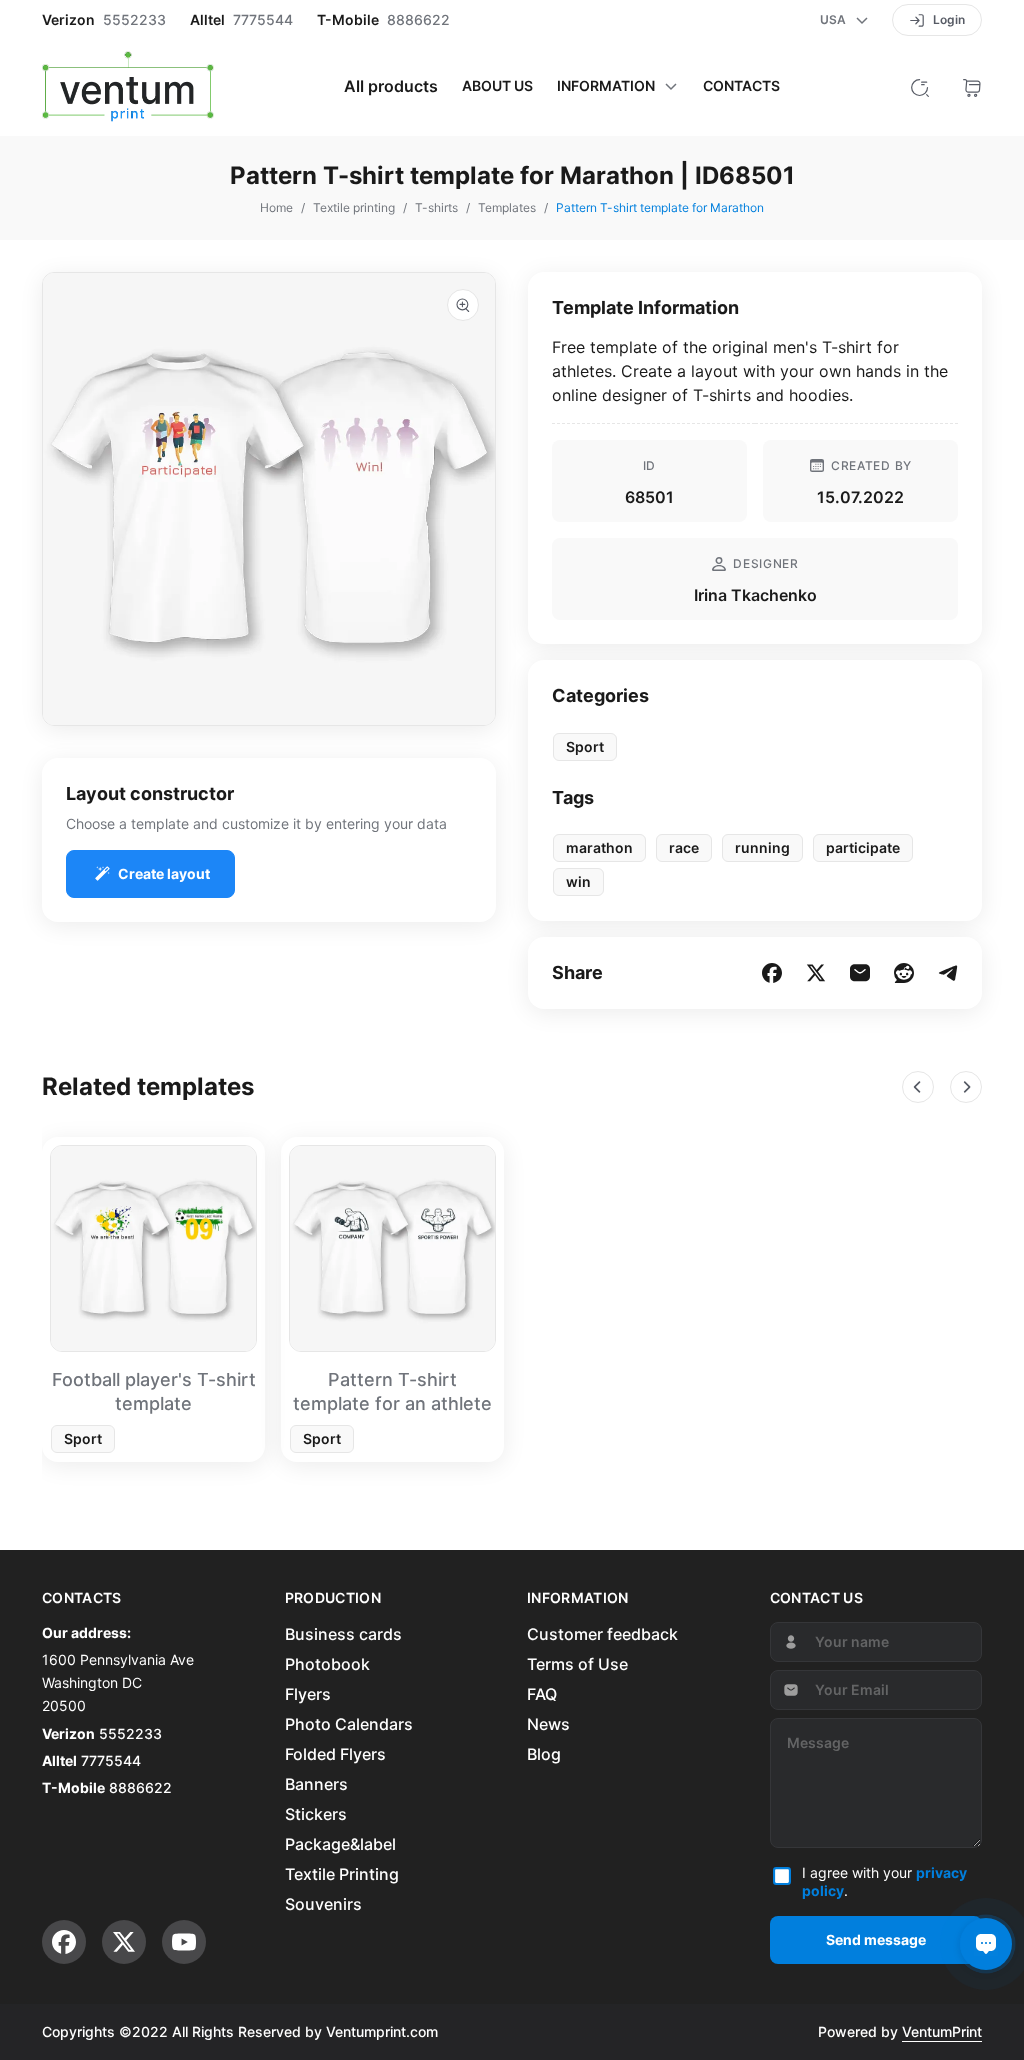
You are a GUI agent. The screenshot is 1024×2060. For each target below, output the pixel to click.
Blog (544, 1754)
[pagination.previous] (918, 1087)
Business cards (343, 1634)
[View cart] (972, 86)
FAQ (542, 1694)
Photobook (327, 1664)
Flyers (308, 1694)
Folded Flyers (335, 1754)
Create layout (164, 873)
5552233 (134, 20)
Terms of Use (577, 1664)
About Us (497, 86)
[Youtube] (184, 1942)
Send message (876, 1939)
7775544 (263, 20)
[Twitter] (124, 1942)
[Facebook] (64, 1942)
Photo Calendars (349, 1724)
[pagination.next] (966, 1087)
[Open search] (920, 86)
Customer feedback (602, 1634)
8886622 (418, 20)
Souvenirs (323, 1904)
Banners (316, 1784)
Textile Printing (342, 1874)
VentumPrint (942, 2031)
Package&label (340, 1844)
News (548, 1724)
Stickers (316, 1814)
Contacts (741, 86)
